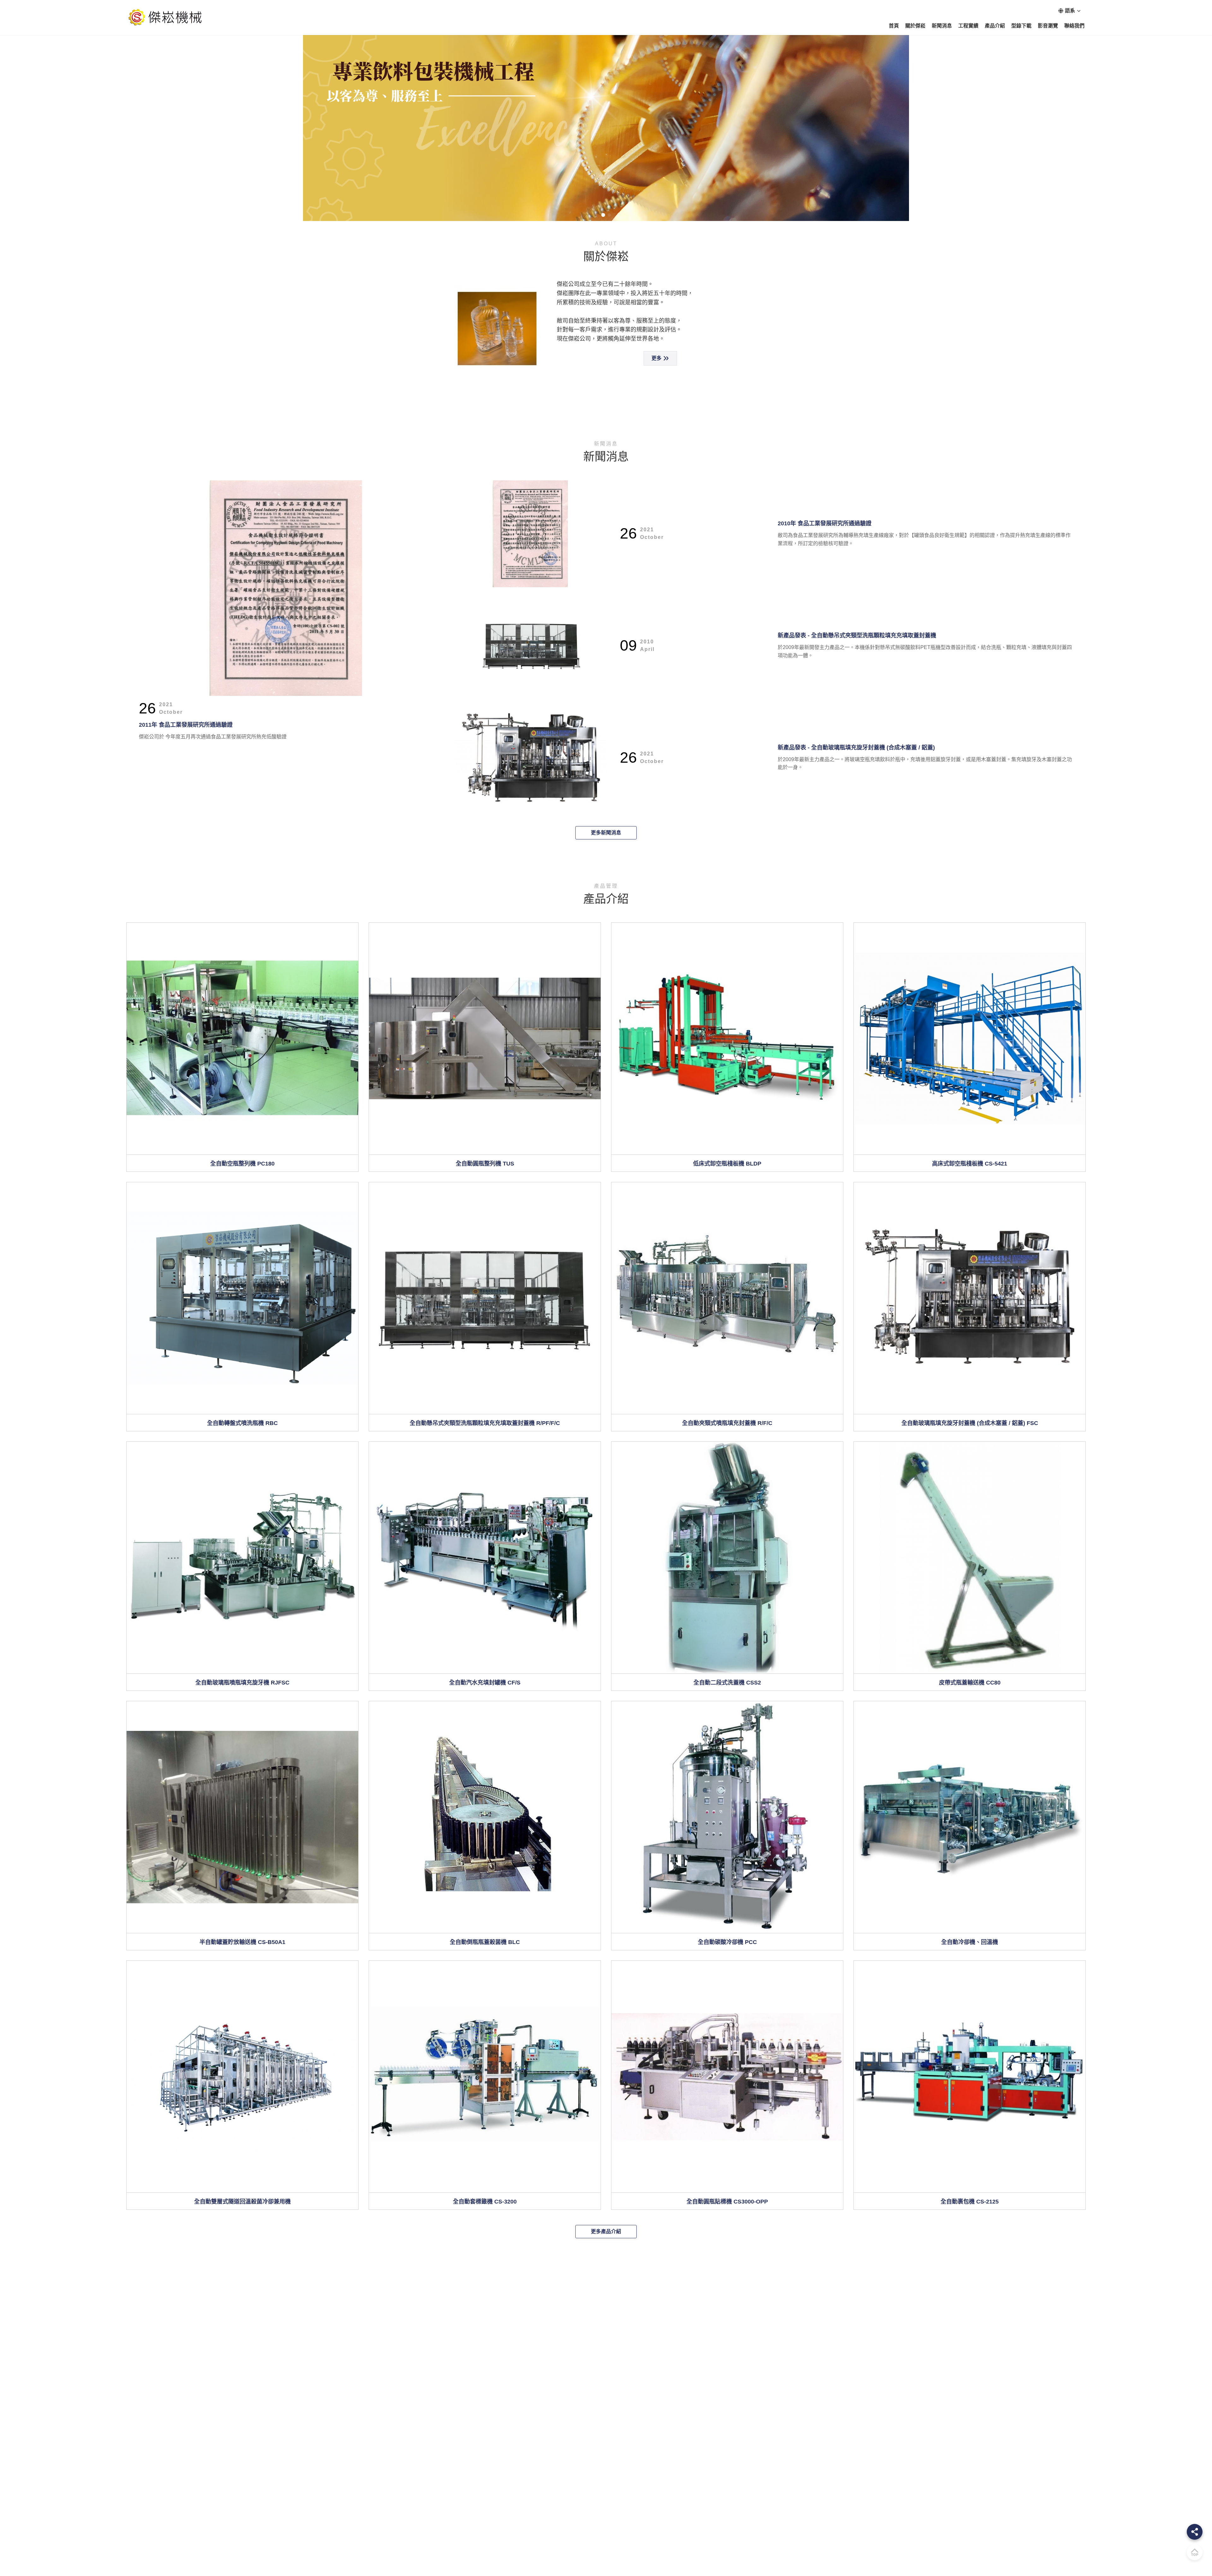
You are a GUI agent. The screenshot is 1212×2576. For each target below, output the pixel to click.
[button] (9, 110)
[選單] (1195, 2532)
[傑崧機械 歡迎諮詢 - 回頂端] (1195, 2552)
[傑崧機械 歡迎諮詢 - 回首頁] (166, 18)
